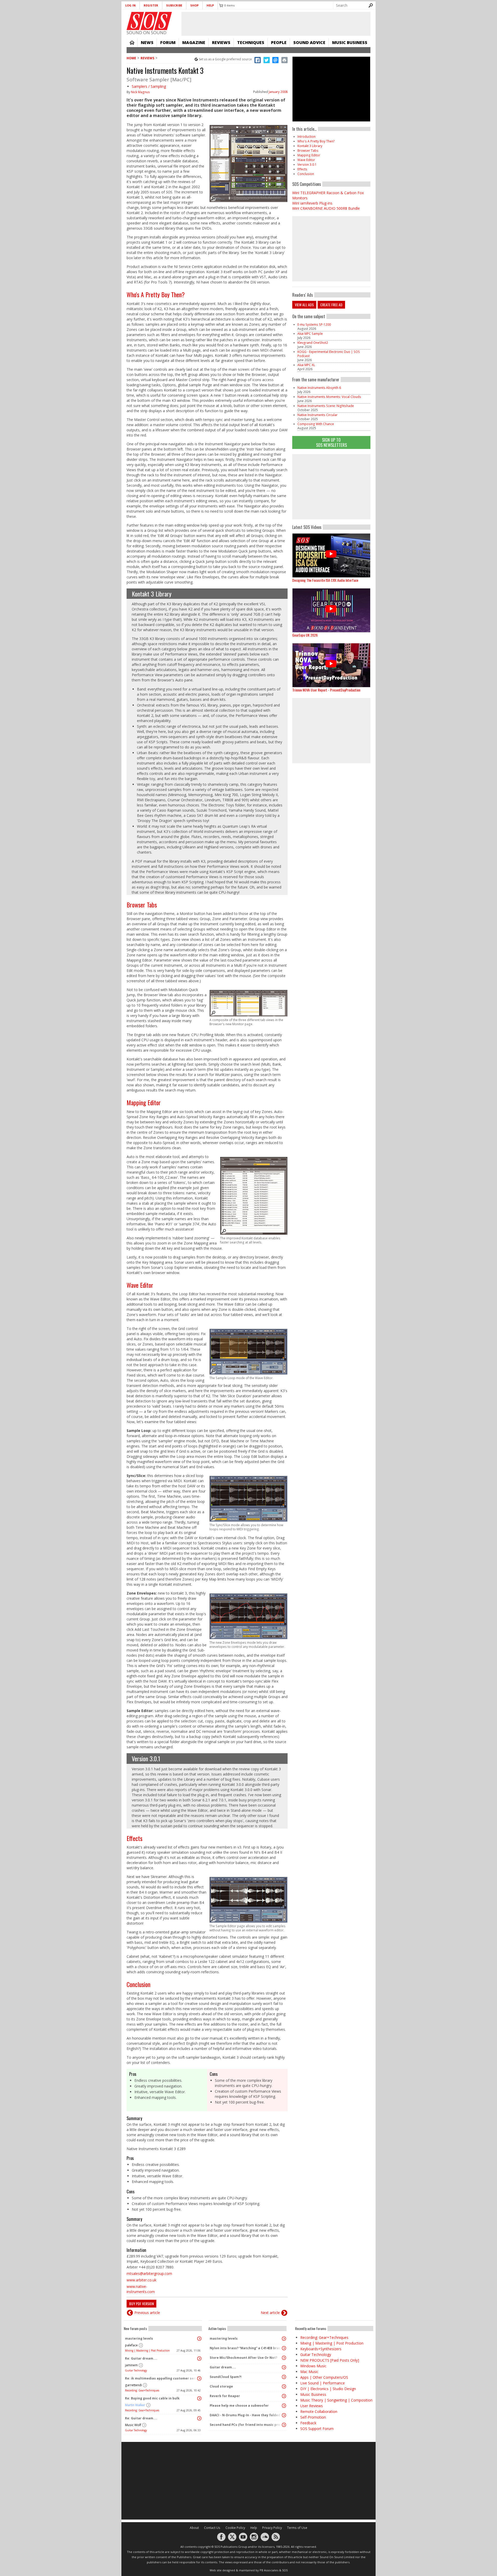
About (194, 2528)
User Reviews (312, 2406)
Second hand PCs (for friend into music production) (246, 2425)
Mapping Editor (144, 1102)
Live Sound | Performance (323, 2383)
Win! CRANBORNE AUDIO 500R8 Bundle (326, 208)
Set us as (225, 59)
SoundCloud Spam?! (226, 2377)
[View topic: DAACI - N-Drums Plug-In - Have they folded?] (284, 2415)
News (147, 42)
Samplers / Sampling (149, 86)
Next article (270, 2313)
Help (210, 5)
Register (151, 5)
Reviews (221, 42)
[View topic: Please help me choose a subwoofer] (284, 2406)
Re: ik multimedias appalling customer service (162, 2378)
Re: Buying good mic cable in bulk (152, 2398)
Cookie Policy (235, 2528)
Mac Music (309, 2372)
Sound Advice (309, 42)
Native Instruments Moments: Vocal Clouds (329, 397)
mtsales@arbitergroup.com (149, 2273)
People (279, 42)
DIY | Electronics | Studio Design (328, 2389)
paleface (131, 2345)
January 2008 (278, 92)
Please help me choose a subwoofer (239, 2406)
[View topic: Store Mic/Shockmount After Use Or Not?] (284, 2358)
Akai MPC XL (306, 365)
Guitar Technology (136, 2370)
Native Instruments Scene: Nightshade (326, 406)
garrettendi (133, 2385)
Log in (130, 5)
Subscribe (174, 5)
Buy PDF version (141, 2304)
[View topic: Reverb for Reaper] (284, 2396)
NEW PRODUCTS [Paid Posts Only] (330, 2360)
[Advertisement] (331, 487)
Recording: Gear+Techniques (142, 2390)
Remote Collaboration (319, 2411)
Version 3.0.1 (146, 1758)
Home (132, 42)
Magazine (194, 42)
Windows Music (313, 2366)
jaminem (131, 2365)
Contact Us (212, 2528)
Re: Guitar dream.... (141, 2358)
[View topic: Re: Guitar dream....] (199, 2359)
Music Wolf (133, 2425)
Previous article (147, 2313)
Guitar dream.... (223, 2367)
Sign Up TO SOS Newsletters (331, 442)
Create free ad (331, 305)
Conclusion (138, 1984)
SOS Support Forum (317, 2429)
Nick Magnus (140, 92)
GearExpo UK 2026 (305, 635)
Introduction (306, 137)
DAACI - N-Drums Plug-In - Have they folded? (246, 2415)
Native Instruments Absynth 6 (319, 388)
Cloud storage (221, 2386)
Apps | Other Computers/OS (324, 2377)
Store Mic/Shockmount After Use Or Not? (243, 2358)
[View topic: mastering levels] (199, 2339)
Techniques (251, 42)
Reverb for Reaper (225, 2396)
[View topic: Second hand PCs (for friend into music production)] (284, 2425)
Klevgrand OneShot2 (313, 343)
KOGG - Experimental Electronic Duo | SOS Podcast (329, 354)
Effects (134, 1838)
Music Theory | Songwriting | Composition (336, 2400)
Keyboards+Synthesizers (321, 2349)
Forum (168, 42)
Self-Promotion (313, 2417)
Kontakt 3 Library (152, 594)
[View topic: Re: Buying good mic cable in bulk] (199, 2398)
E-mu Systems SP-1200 (314, 325)
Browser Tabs (142, 905)
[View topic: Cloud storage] (284, 2386)
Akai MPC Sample (310, 334)
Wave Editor (140, 1285)
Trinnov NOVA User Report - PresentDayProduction (326, 690)
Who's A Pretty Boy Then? (156, 294)
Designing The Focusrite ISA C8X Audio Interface (325, 580)
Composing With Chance (316, 424)
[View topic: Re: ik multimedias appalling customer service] (199, 2378)
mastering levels (139, 2338)
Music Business (350, 42)
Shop (194, 5)
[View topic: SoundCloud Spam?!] (284, 2377)
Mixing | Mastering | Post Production (147, 2351)
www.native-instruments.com (141, 2289)
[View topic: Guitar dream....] (284, 2367)
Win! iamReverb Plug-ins (312, 203)
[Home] (149, 21)
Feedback (308, 2423)
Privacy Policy (272, 2528)
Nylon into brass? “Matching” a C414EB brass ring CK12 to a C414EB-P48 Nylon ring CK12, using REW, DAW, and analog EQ (246, 2348)
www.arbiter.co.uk (141, 2280)
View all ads (304, 305)
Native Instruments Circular (317, 415)
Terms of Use (297, 2528)
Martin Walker (135, 2405)
